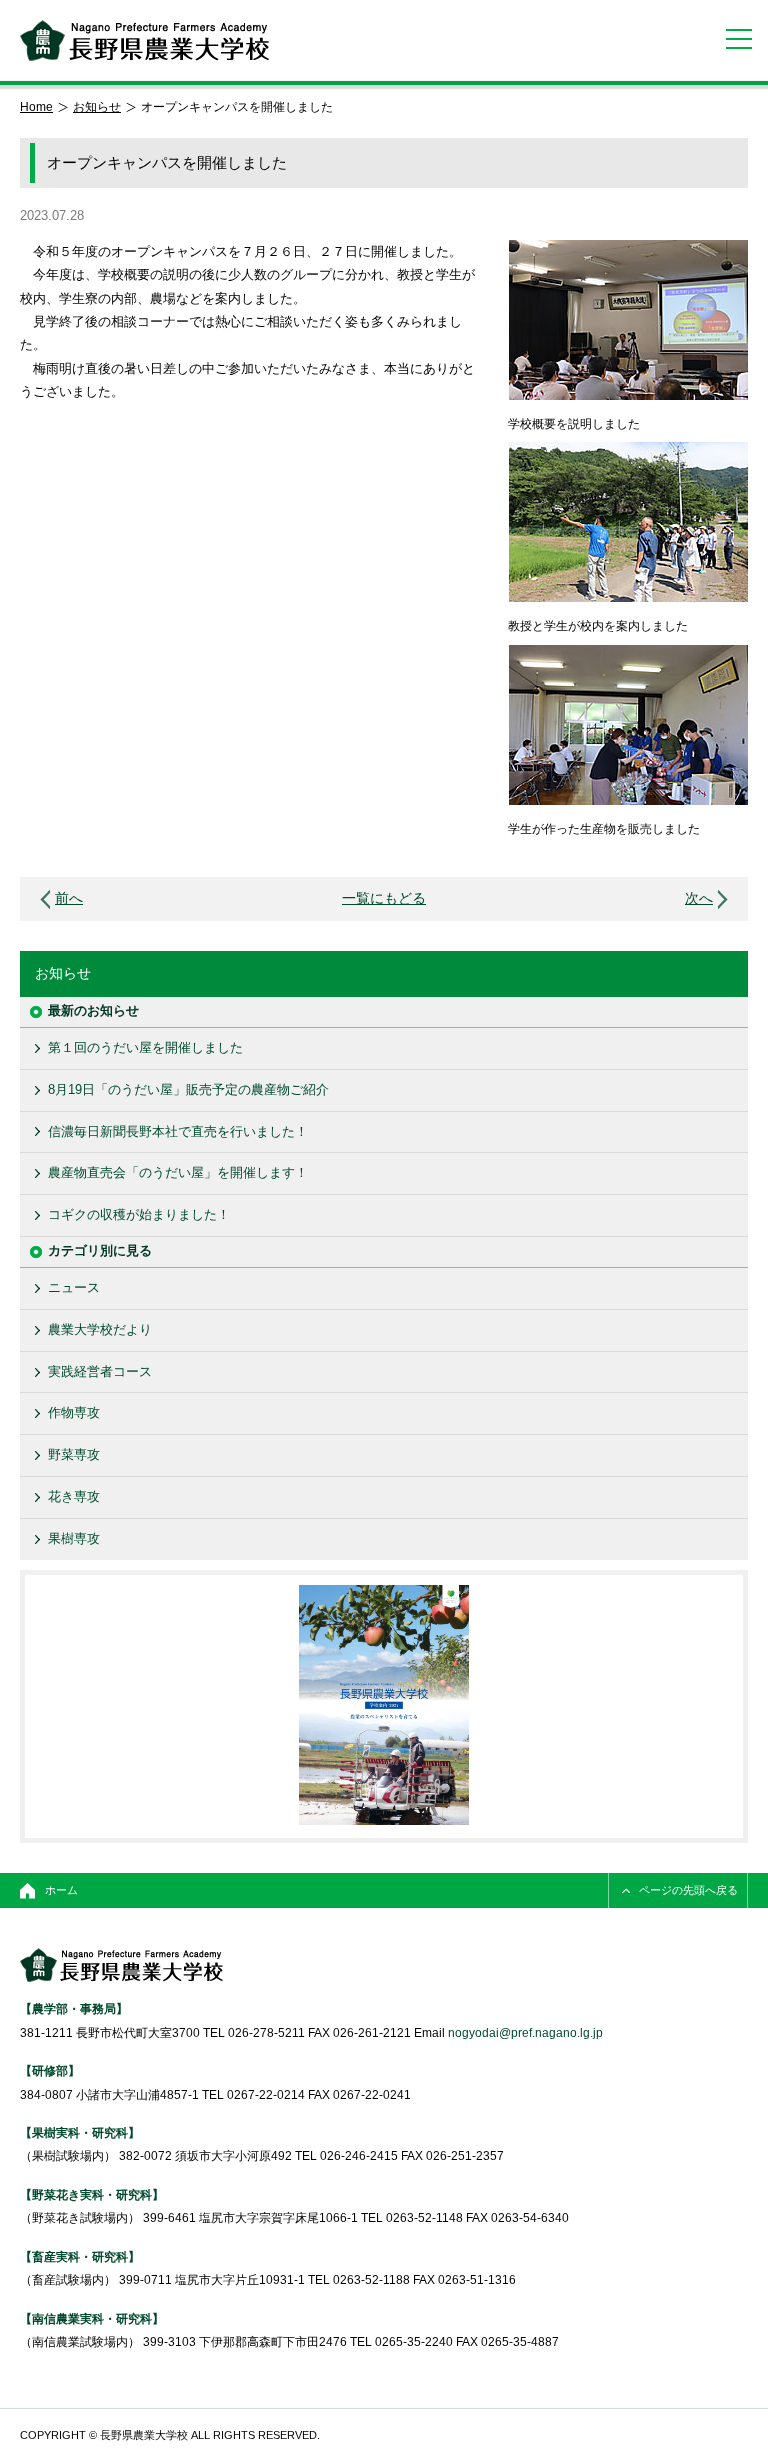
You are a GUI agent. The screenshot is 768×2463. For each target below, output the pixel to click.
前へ (69, 898)
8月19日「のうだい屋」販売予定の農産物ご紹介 (188, 1089)
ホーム (61, 1890)
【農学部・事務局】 (74, 2008)
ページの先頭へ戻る (688, 1890)
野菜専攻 (74, 1454)
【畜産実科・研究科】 (80, 2256)
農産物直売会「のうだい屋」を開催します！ (178, 1172)
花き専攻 (74, 1496)
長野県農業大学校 (144, 40)
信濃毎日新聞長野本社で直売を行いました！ (178, 1131)
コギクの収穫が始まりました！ (139, 1214)
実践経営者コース (100, 1371)
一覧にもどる (384, 898)
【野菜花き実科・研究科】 (92, 2194)
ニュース (74, 1287)
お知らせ (97, 106)
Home (36, 106)
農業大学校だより (100, 1329)
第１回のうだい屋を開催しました (145, 1047)
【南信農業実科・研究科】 (92, 2318)
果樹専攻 (74, 1538)
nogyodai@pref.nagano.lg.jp (525, 2032)
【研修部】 (50, 2070)
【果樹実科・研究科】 (80, 2132)
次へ (699, 898)
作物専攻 (74, 1412)
